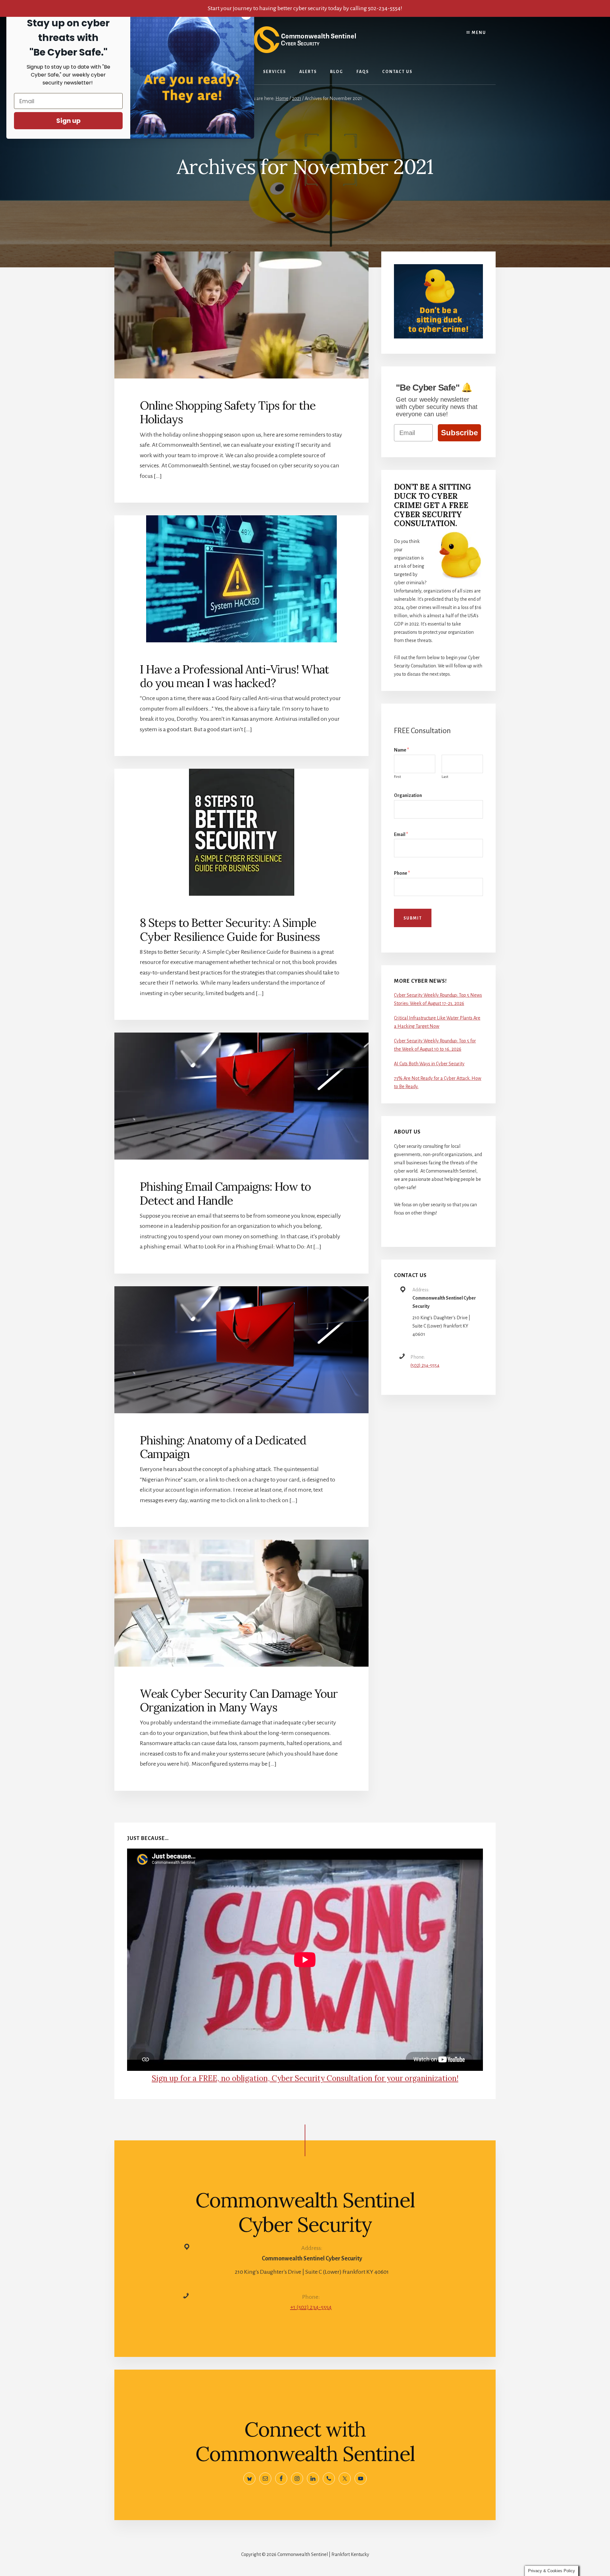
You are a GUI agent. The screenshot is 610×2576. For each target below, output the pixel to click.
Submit (413, 918)
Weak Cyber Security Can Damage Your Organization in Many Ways (239, 1700)
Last (445, 777)
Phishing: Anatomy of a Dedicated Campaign (223, 1447)
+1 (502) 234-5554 (311, 2307)
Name (401, 750)
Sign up (68, 121)
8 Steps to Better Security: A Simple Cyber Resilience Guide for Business (230, 930)
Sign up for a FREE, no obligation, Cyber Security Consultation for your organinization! (305, 2078)
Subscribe (459, 433)
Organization (408, 795)
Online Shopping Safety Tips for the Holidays (228, 412)
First (397, 777)
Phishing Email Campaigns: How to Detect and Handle (225, 1193)
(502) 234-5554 (425, 1365)
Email (401, 834)
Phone (402, 873)
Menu (478, 33)
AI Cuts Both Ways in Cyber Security (429, 1064)
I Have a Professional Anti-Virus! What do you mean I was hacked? (234, 676)
